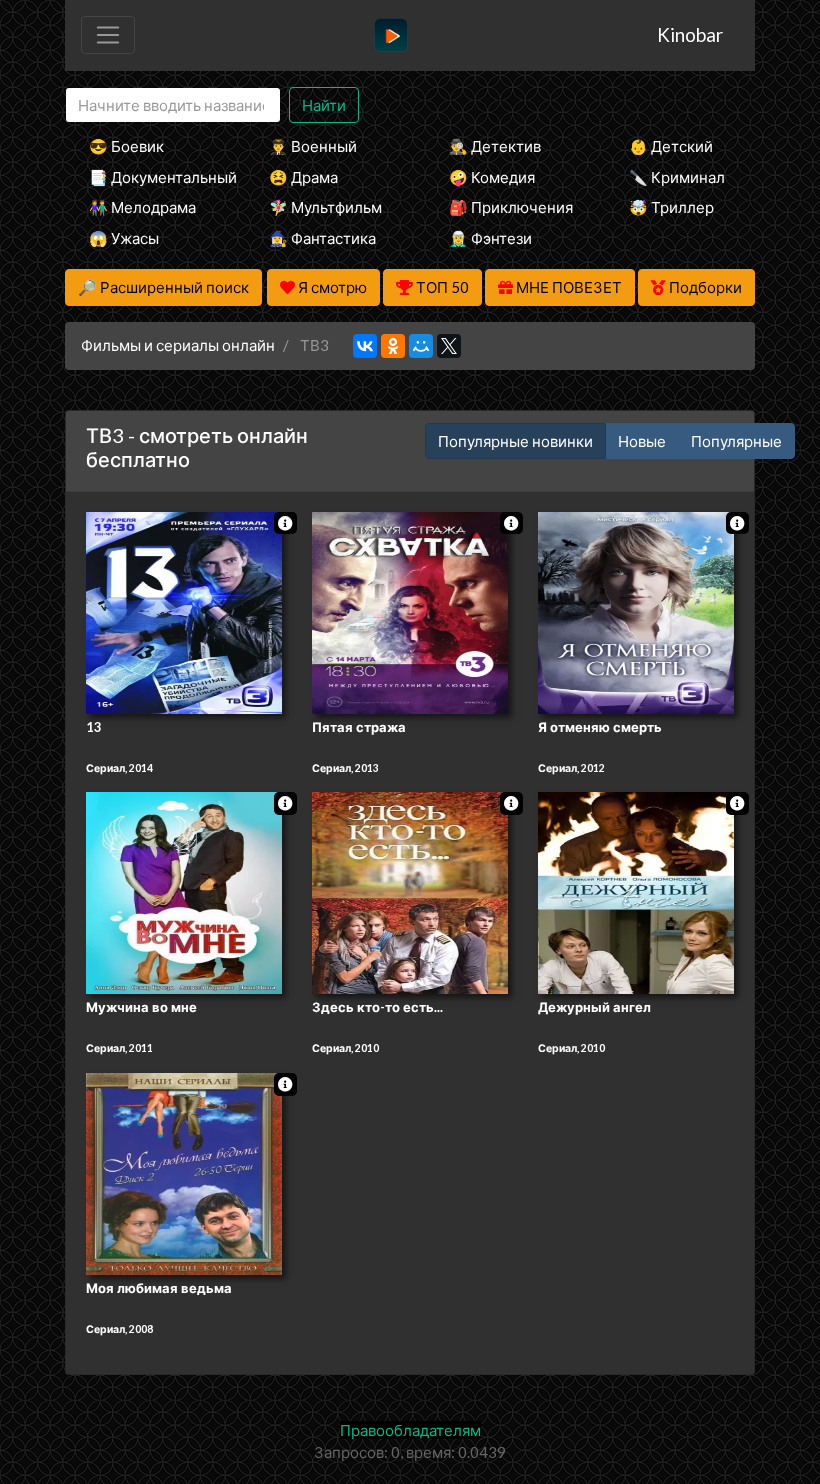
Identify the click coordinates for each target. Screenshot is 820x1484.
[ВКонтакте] (365, 346)
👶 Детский (671, 146)
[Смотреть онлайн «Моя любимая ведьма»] (184, 1172)
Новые (642, 441)
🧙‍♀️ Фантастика (322, 238)
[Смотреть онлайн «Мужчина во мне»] (184, 892)
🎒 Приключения (511, 207)
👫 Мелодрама (142, 207)
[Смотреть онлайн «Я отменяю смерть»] (636, 611)
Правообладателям (410, 1430)
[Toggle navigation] (108, 35)
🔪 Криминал (677, 177)
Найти (324, 105)
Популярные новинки (515, 441)
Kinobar (690, 34)
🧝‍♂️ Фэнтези (490, 238)
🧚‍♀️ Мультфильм (325, 207)
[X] (449, 346)
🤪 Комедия (492, 177)
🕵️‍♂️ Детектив (495, 146)
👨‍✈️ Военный (313, 146)
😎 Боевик (126, 146)
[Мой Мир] (421, 346)
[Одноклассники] (393, 346)
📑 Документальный (152, 177)
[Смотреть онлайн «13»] (184, 611)
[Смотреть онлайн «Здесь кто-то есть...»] (410, 892)
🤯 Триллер (671, 207)
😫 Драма (303, 177)
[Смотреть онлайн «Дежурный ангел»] (636, 892)
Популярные (736, 441)
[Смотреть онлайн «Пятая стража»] (410, 611)
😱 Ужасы (124, 238)
